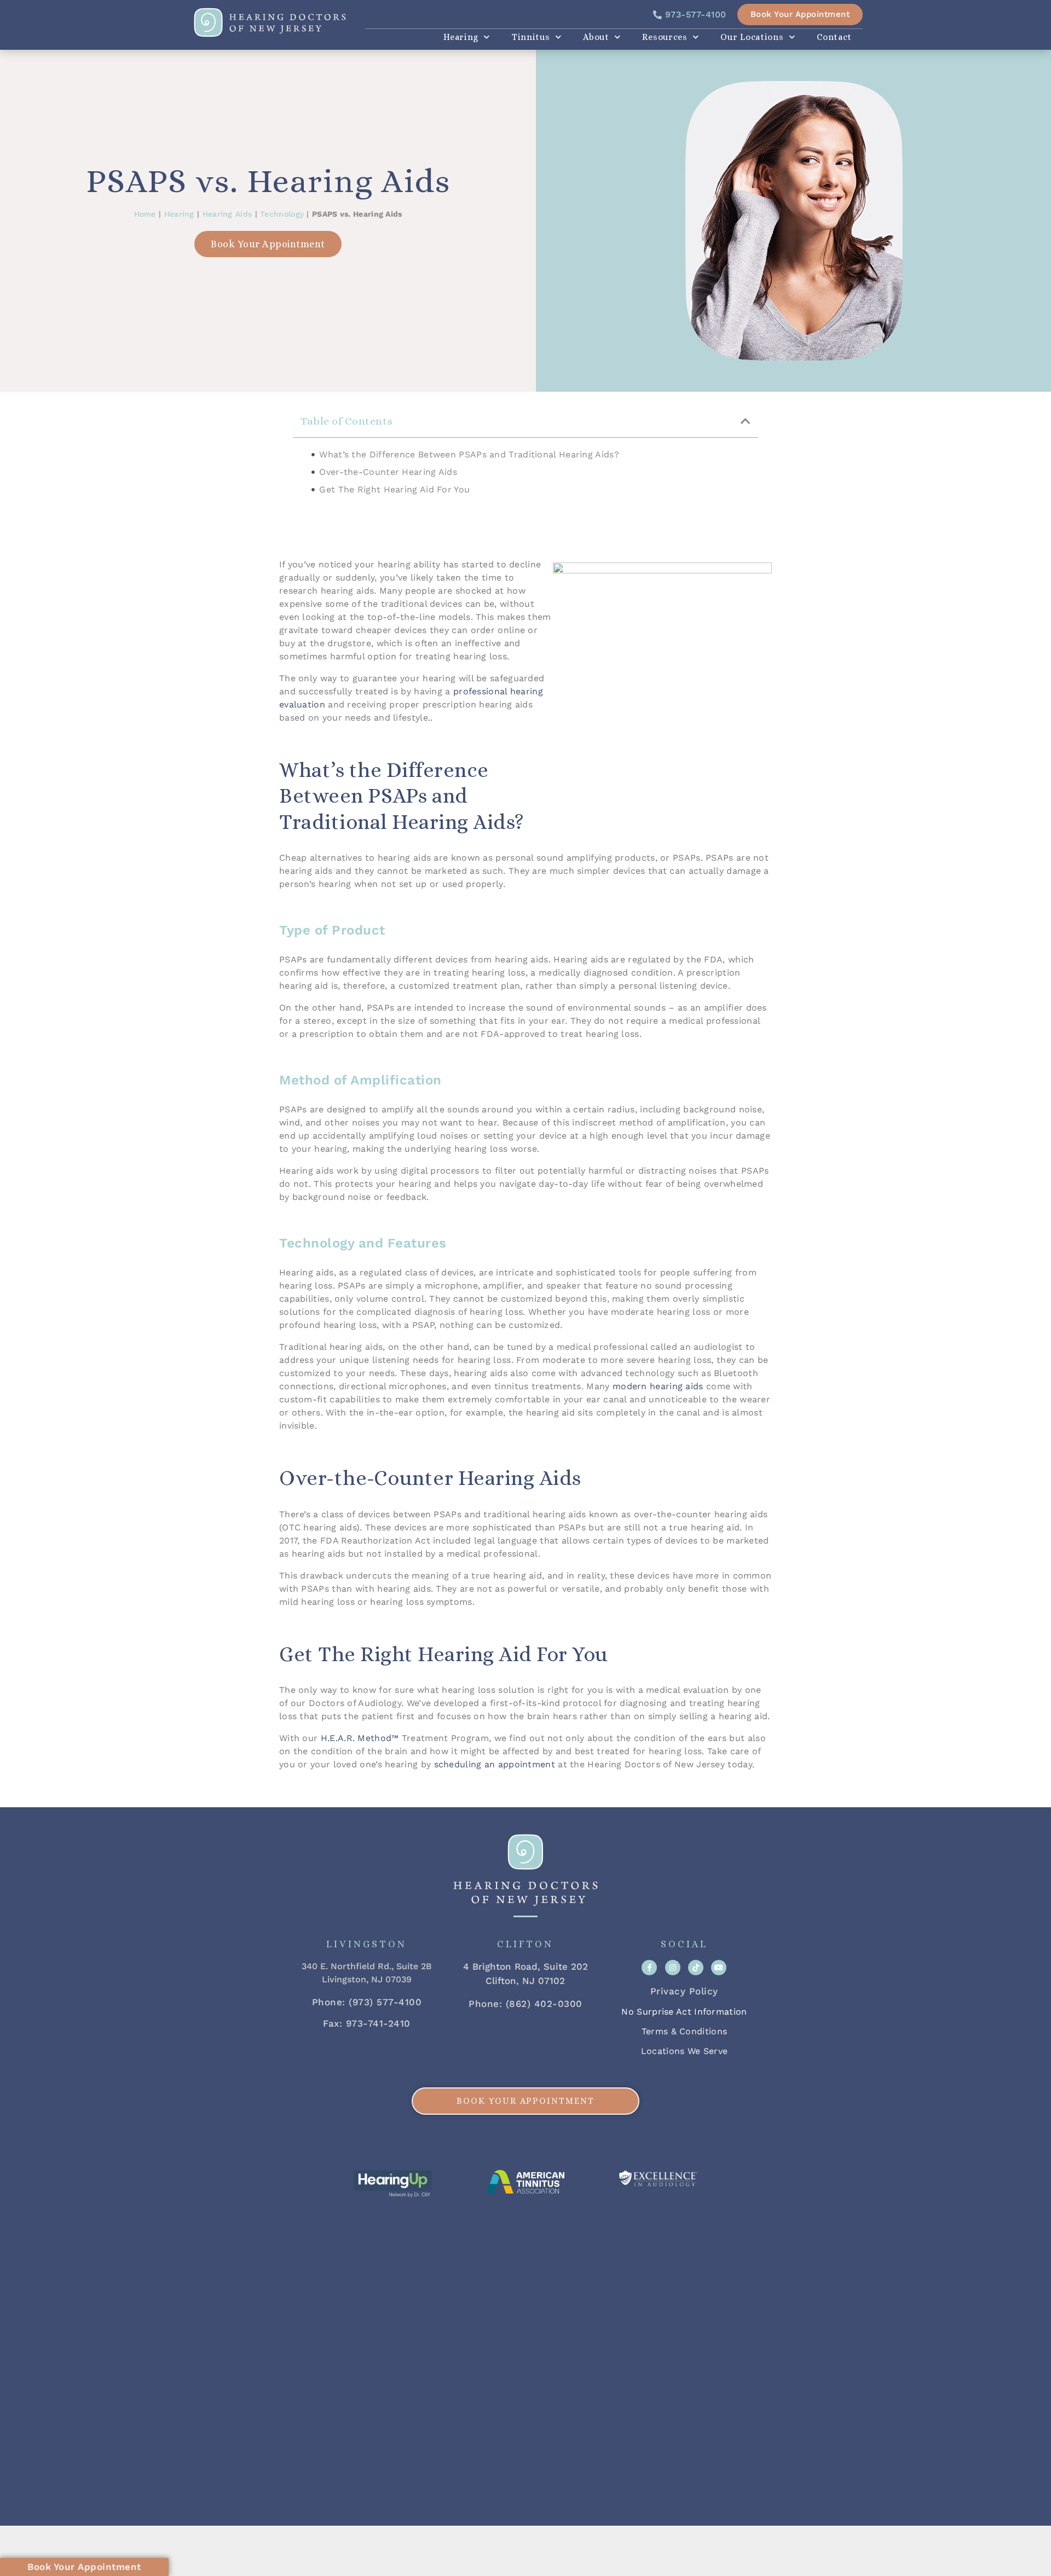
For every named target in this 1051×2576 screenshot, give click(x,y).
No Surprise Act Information (684, 2012)
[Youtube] (719, 1968)
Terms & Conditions (684, 2031)
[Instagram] (673, 1968)
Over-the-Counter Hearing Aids (388, 472)
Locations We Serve (684, 2051)
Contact (834, 37)
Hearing (461, 37)
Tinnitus (531, 37)
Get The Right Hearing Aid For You (394, 489)
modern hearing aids (658, 1386)
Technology (282, 214)
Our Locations (752, 37)
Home (145, 214)
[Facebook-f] (649, 1968)
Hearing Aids (227, 214)
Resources (665, 37)
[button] (746, 421)
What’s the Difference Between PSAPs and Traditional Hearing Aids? (469, 454)
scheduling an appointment (495, 1764)
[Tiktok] (696, 1968)
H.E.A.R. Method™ (360, 1738)
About (596, 37)
